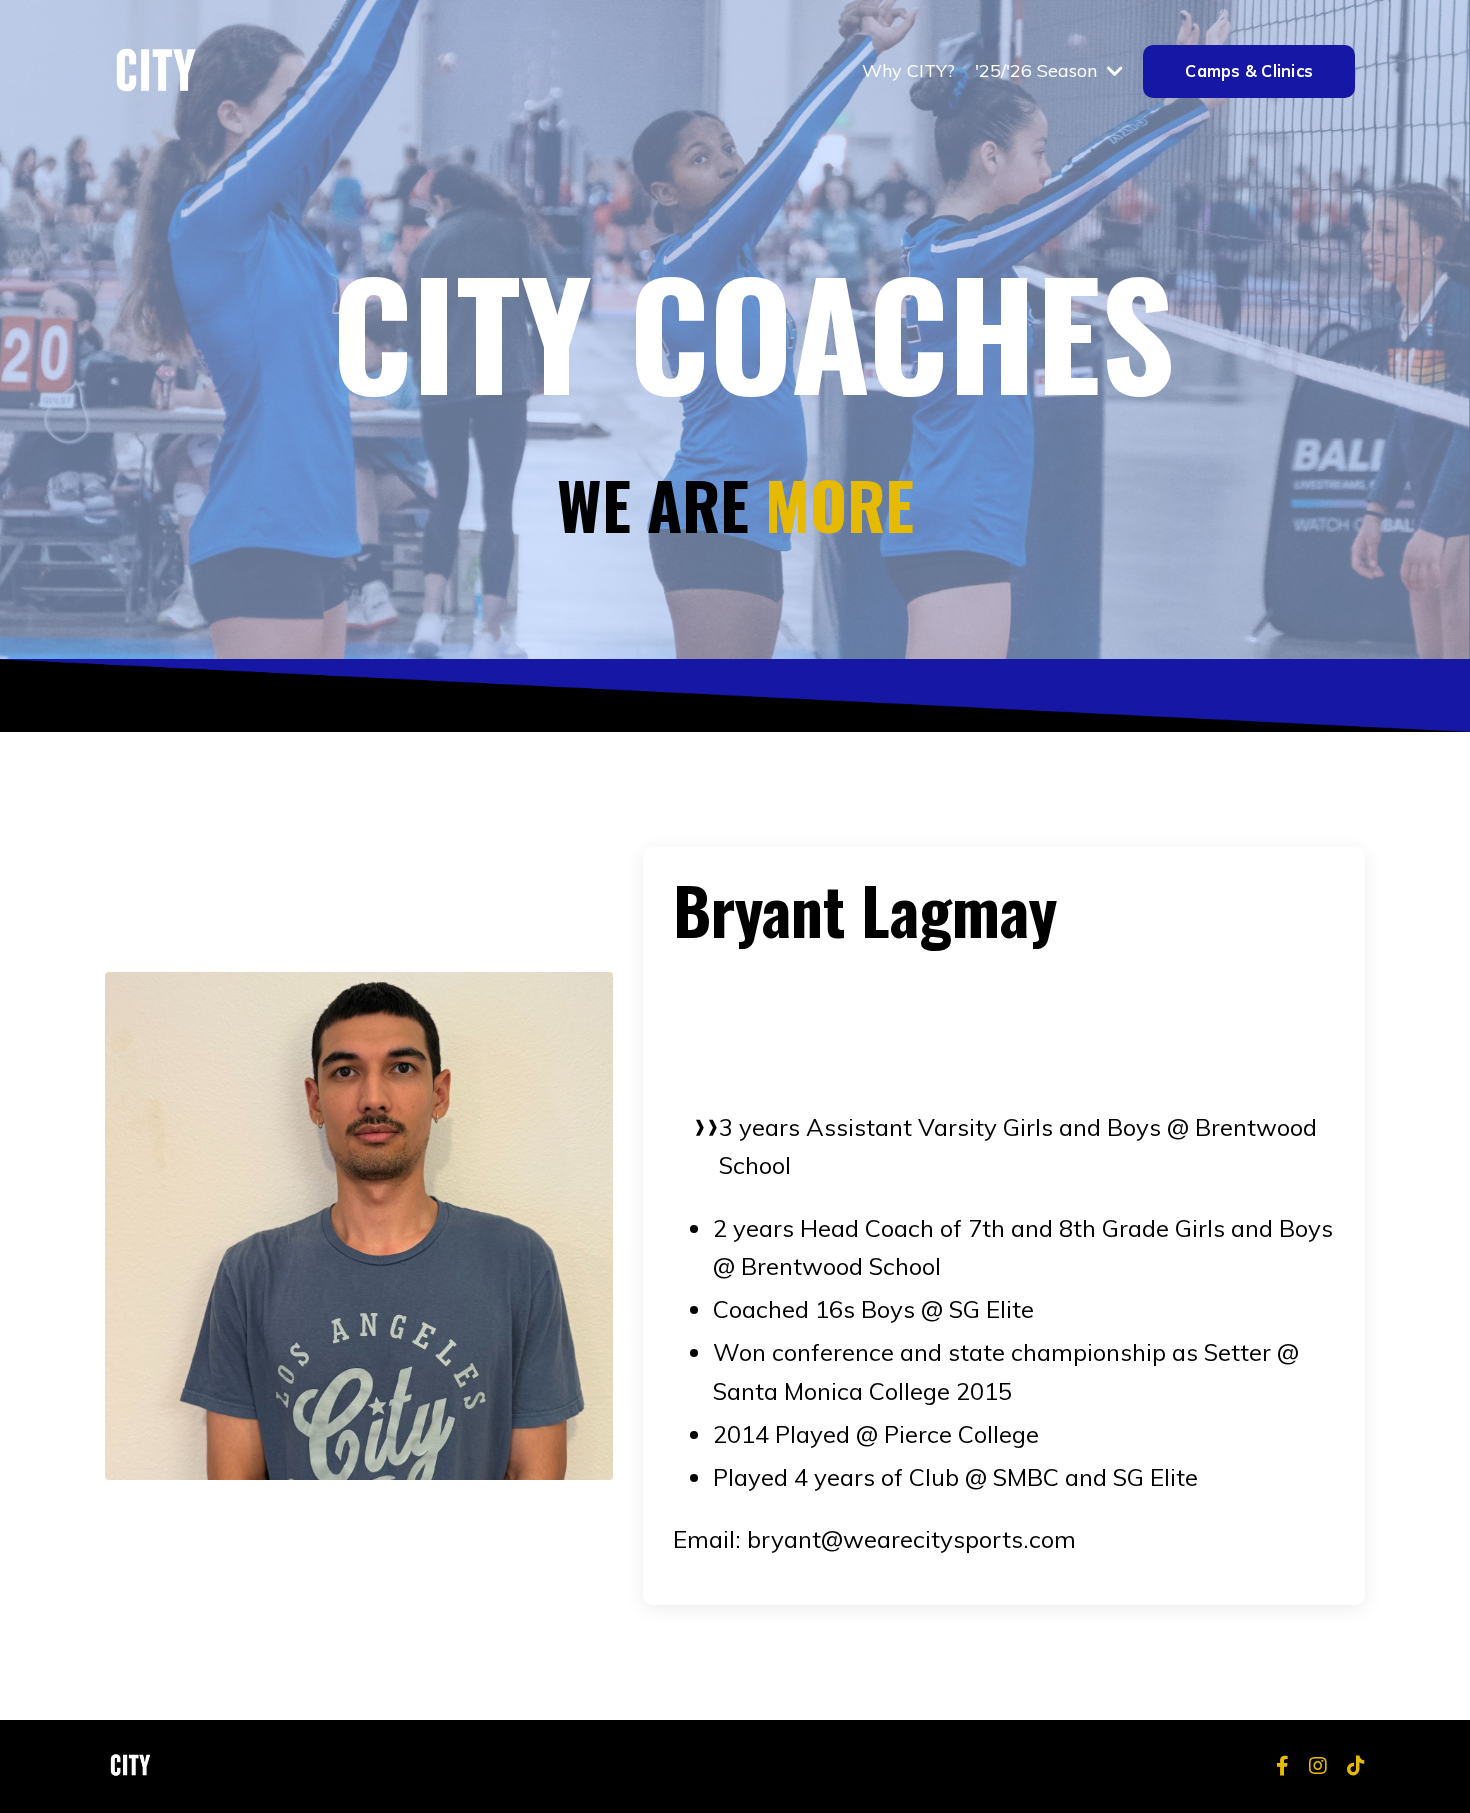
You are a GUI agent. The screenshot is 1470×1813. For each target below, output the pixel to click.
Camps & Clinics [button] (1249, 71)
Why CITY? (908, 70)
